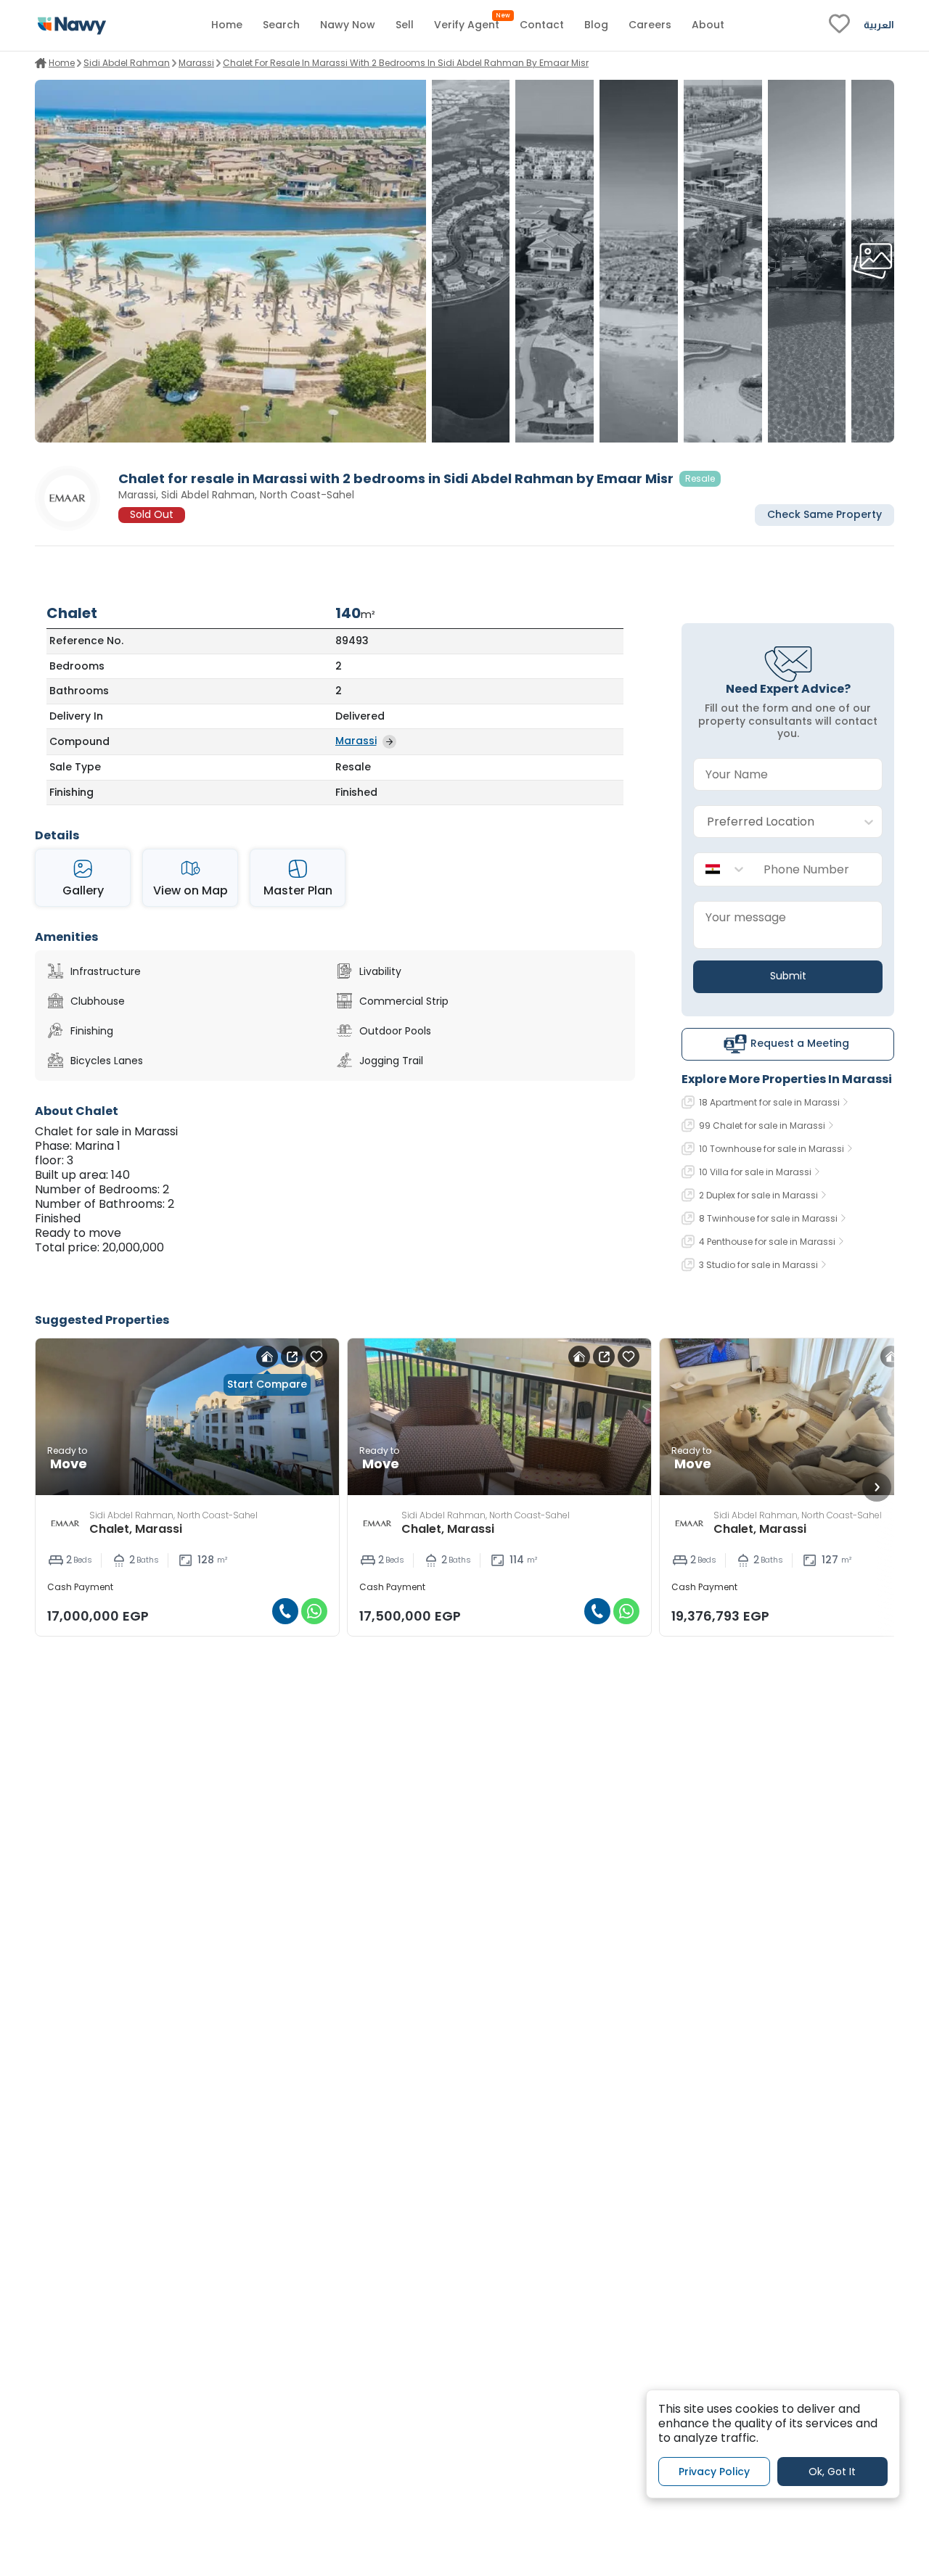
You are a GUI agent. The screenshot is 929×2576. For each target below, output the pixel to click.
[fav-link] (839, 25)
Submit (788, 976)
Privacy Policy (714, 2472)
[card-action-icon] (267, 1357)
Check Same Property (824, 515)
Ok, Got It (832, 2472)
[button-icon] (285, 1611)
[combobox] (773, 822)
